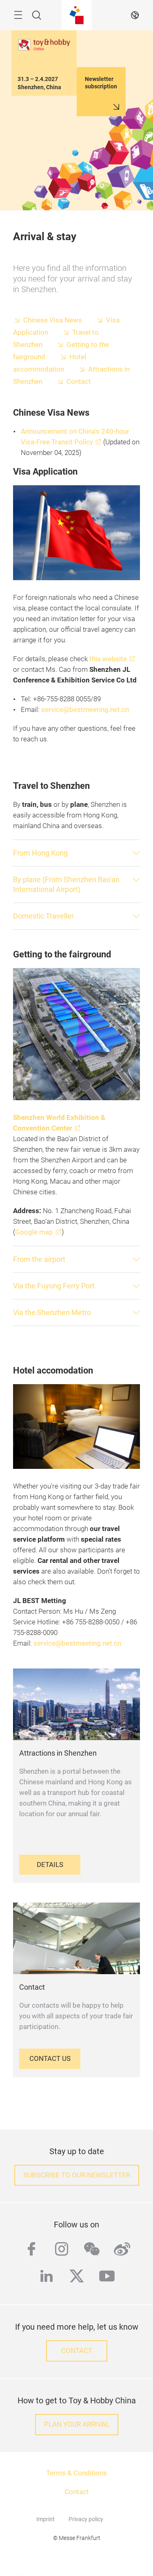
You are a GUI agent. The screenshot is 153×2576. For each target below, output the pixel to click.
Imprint (45, 2519)
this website (108, 659)
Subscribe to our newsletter (77, 2175)
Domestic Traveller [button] (43, 916)
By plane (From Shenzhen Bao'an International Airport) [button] (66, 884)
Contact (79, 382)
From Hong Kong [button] (40, 853)
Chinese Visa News (53, 320)
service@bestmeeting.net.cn (85, 710)
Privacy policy (86, 2519)
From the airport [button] (39, 1259)
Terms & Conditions (76, 2473)
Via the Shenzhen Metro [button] (52, 1312)
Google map (34, 1232)
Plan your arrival (77, 2424)
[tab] (76, 853)
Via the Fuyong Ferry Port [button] (54, 1286)
